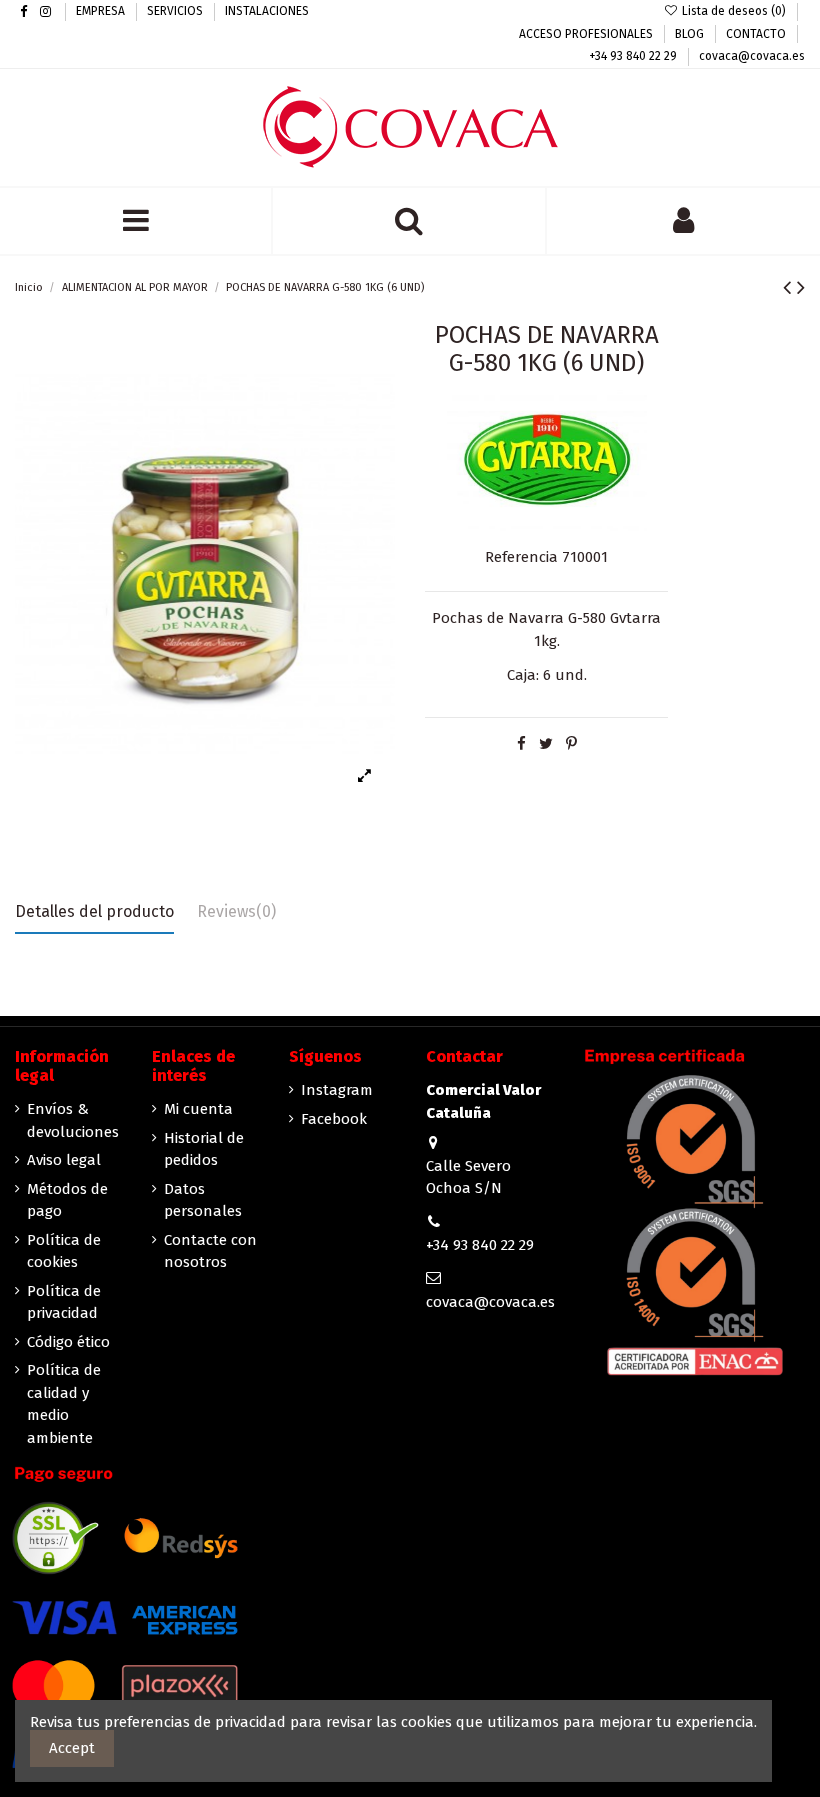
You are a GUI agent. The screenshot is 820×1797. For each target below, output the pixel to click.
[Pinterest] (571, 744)
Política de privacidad (64, 1302)
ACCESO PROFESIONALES (587, 34)
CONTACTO (757, 34)
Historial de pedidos (204, 1149)
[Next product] (801, 287)
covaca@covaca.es (752, 56)
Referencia (521, 557)
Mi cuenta (198, 1109)
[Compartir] (521, 744)
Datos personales (203, 1200)
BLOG (691, 34)
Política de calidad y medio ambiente (64, 1404)
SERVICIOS (176, 11)
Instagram (337, 1090)
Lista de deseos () (734, 11)
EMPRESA (102, 11)
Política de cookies (64, 1251)
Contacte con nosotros (210, 1251)
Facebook (334, 1119)
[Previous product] (790, 287)
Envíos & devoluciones (73, 1120)
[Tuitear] (546, 744)
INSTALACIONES (267, 11)
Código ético (68, 1342)
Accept (72, 1748)
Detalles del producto (94, 911)
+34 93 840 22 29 (634, 56)
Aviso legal (64, 1160)
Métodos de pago (67, 1200)
